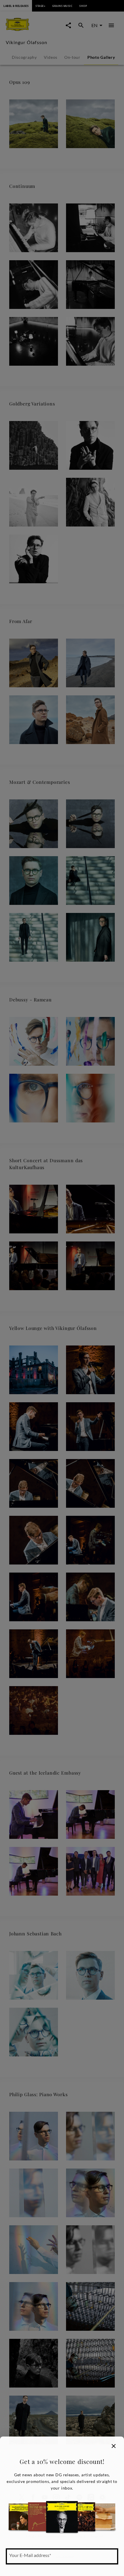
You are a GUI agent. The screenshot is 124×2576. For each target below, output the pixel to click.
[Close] (114, 2446)
